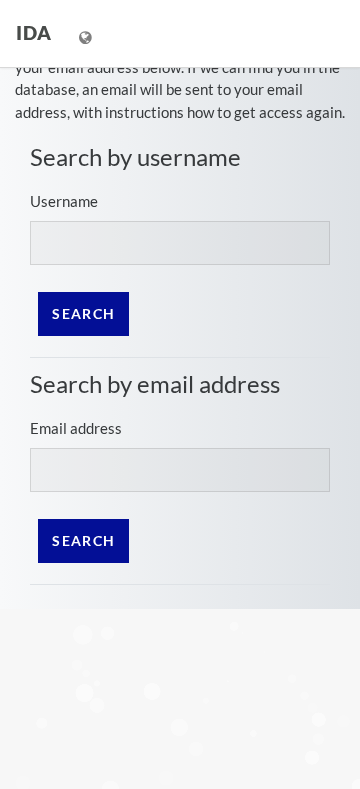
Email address (76, 428)
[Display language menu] (87, 33)
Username (64, 201)
